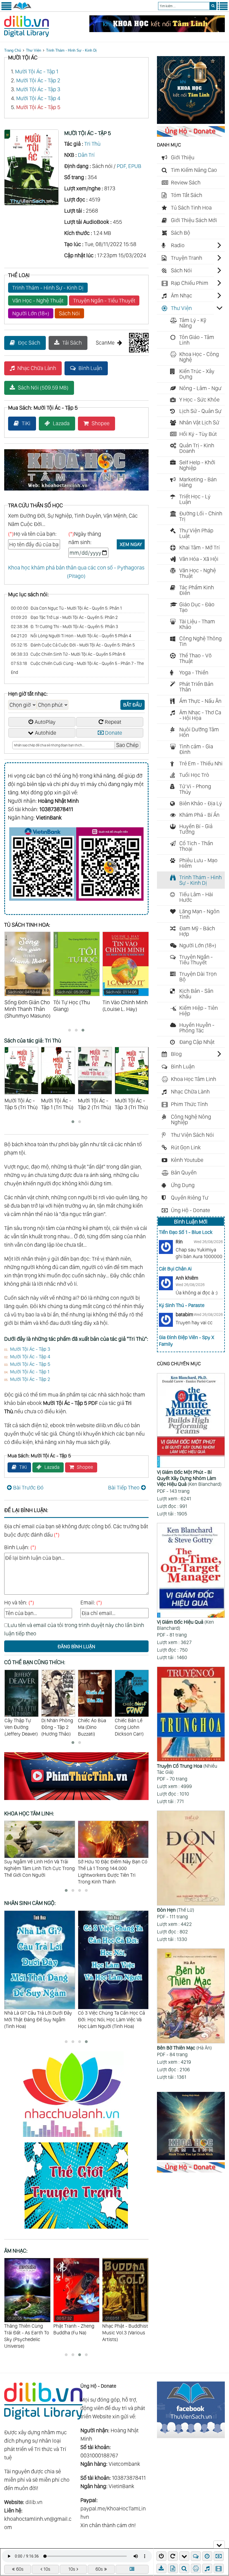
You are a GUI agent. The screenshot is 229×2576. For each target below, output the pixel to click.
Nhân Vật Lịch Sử (199, 422)
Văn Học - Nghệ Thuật (38, 301)
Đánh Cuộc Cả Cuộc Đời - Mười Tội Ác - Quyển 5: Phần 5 (73, 645)
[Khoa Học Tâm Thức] (157, 30)
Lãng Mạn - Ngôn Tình (199, 914)
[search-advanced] (184, 2568)
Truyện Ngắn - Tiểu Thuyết (104, 301)
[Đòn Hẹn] (191, 1859)
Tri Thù (92, 144)
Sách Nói (69, 313)
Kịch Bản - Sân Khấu (196, 994)
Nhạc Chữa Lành (37, 368)
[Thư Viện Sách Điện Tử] (191, 2436)
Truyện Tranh (187, 258)
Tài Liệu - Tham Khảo (197, 624)
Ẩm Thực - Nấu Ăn (200, 701)
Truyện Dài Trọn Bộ (198, 977)
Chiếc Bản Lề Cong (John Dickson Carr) (92, 1727)
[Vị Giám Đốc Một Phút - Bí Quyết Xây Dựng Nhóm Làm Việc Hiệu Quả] (191, 1421)
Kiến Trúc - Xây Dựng (197, 374)
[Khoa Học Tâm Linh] (191, 122)
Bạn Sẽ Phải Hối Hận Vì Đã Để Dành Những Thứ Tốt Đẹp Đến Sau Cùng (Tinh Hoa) (110, 2019)
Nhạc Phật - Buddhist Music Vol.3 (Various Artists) (76, 2329)
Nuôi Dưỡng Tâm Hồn (199, 732)
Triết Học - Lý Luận (195, 499)
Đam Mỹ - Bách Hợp (197, 931)
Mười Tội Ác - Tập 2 (38, 80)
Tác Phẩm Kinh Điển (197, 590)
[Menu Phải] (223, 9)
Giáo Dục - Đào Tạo (197, 607)
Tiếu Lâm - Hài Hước (196, 897)
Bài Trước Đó (28, 1488)
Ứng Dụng (183, 1185)
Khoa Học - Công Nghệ (199, 357)
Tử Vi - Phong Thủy (195, 789)
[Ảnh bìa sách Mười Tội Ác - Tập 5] (31, 203)
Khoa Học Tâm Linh (194, 1079)
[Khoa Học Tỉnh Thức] (76, 491)
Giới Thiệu (183, 157)
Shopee (101, 423)
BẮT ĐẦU (133, 705)
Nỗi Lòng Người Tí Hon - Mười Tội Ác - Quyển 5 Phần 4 (71, 636)
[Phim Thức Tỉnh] (76, 1801)
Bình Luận (90, 368)
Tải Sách (72, 343)
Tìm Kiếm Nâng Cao (194, 170)
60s (20, 2569)
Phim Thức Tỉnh (189, 1104)
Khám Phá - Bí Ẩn (199, 815)
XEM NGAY (131, 544)
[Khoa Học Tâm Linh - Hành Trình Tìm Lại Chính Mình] (191, 2158)
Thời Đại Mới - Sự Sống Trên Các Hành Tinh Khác (112, 1865)
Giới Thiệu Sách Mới (194, 220)
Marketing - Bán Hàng (198, 482)
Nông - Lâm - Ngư (200, 388)
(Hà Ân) (184, 2048)
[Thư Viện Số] (22, 9)
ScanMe (105, 343)
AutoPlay (45, 722)
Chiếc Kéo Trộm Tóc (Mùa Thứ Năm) (132, 1727)
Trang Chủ (13, 50)
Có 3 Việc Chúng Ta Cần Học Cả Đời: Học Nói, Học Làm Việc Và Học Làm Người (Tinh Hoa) (38, 2019)
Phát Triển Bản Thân (196, 687)
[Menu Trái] (6, 9)
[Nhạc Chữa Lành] (76, 2138)
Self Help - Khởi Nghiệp (197, 465)
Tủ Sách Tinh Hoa (191, 208)
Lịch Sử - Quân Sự (200, 411)
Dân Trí (86, 155)
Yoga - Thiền (194, 672)
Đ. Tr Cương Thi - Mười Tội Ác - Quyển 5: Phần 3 (65, 627)
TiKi (26, 423)
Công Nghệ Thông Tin (201, 641)
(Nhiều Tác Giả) (187, 1769)
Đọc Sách (29, 343)
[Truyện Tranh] (76, 2229)
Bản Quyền (184, 1172)
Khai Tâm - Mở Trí (200, 547)
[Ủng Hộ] (191, 135)
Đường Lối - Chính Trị (201, 516)
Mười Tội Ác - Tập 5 (38, 107)
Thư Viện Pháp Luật (196, 533)
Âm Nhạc (182, 295)
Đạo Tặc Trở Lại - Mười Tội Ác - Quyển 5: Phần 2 (64, 617)
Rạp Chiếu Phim (190, 283)
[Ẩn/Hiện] (219, 2544)
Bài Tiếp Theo (124, 1488)
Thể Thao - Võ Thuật (195, 658)
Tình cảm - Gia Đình (196, 749)
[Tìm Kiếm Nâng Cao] (185, 2568)
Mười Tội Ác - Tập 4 (38, 98)
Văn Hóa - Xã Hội (199, 559)
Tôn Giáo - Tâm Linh (197, 340)
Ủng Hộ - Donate (190, 1210)
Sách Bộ (181, 233)
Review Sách (186, 182)
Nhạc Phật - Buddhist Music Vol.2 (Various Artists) (125, 2329)
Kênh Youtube (187, 1160)
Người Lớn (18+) (31, 313)
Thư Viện (34, 50)
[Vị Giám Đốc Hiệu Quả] (191, 1571)
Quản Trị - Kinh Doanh (197, 448)
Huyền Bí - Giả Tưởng (196, 829)
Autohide (46, 733)
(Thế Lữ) (176, 1910)
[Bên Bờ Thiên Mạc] (191, 1996)
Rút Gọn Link (186, 1147)
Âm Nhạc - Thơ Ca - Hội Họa (200, 715)
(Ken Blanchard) (189, 1478)
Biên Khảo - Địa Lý (201, 803)
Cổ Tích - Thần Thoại (196, 846)
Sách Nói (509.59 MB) (43, 388)
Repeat (113, 722)
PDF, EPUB (129, 166)
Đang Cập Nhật (197, 1042)
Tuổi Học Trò (194, 775)
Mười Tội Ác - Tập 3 (38, 89)
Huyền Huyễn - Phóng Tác (197, 1028)
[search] (213, 6)
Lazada (61, 423)
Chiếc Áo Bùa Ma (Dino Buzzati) (55, 1727)
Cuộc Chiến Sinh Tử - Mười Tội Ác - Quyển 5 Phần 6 (68, 654)
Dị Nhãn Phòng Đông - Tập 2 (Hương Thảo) (20, 1727)
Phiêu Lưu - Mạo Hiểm (198, 863)
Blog (176, 1054)
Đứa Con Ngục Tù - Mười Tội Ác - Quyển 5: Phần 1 (66, 608)
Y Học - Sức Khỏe (199, 400)
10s (47, 2569)
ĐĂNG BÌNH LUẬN (76, 1646)
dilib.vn (34, 2502)
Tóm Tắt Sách (187, 195)
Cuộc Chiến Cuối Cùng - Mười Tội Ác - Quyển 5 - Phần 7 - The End (77, 668)
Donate (114, 733)
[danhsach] (132, 2569)
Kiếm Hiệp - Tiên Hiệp (199, 1011)
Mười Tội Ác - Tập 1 (37, 71)
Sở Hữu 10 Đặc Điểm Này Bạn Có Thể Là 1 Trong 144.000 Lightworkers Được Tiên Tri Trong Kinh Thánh (39, 1872)
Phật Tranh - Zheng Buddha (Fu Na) (25, 2326)
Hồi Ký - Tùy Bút (198, 434)
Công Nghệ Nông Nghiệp (191, 1119)
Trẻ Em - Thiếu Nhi (201, 763)
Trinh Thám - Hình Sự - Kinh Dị (71, 50)
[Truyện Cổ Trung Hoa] (191, 1715)
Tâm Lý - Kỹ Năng (193, 323)
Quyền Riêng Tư (190, 1198)
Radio (178, 245)
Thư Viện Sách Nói (192, 1135)
